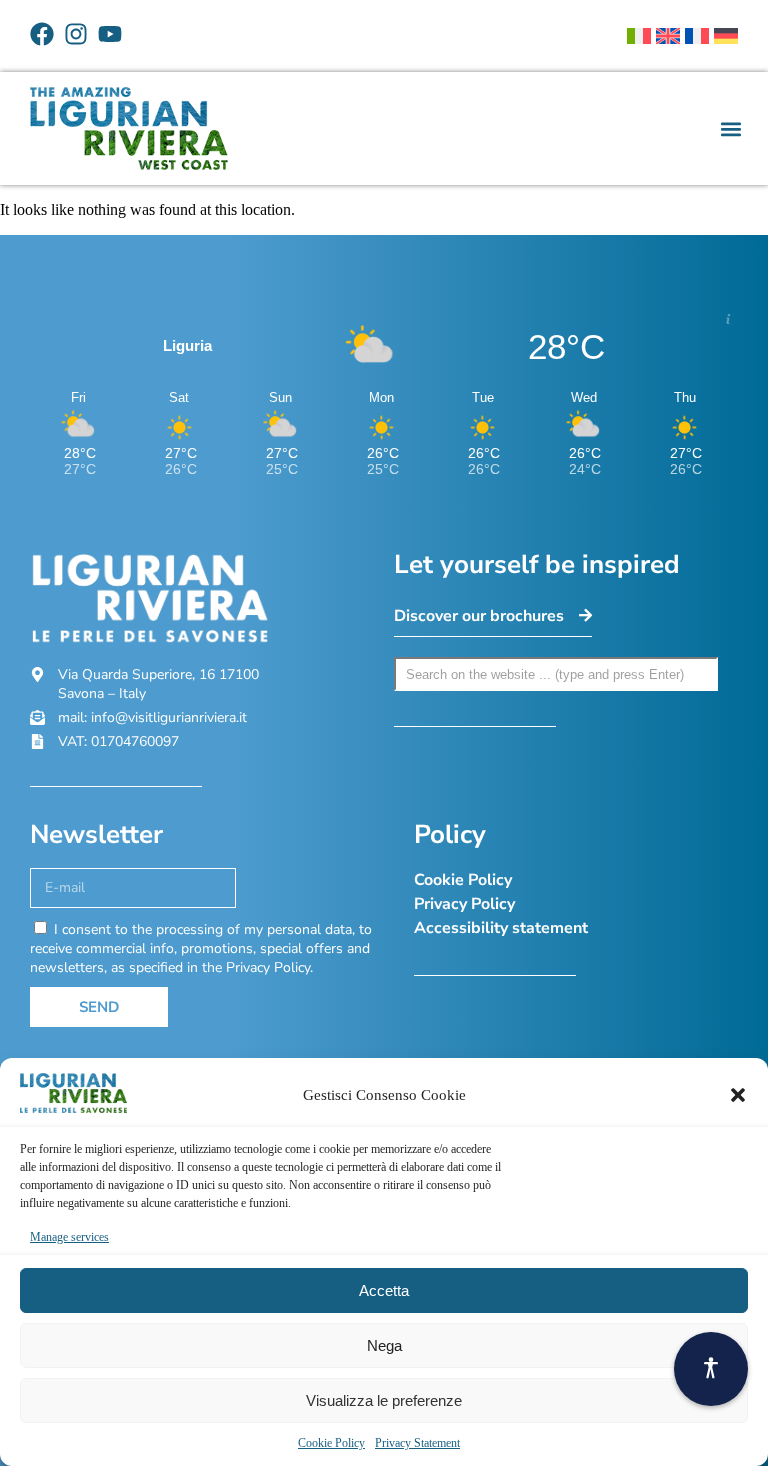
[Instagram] (76, 34)
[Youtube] (110, 34)
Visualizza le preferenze (384, 1400)
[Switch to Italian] (639, 36)
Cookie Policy (331, 1443)
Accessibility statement (501, 928)
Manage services (69, 1237)
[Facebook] (42, 34)
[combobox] (556, 674)
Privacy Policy (464, 904)
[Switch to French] (697, 36)
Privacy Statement (417, 1443)
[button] (738, 1095)
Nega (384, 1345)
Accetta (384, 1290)
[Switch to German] (726, 36)
